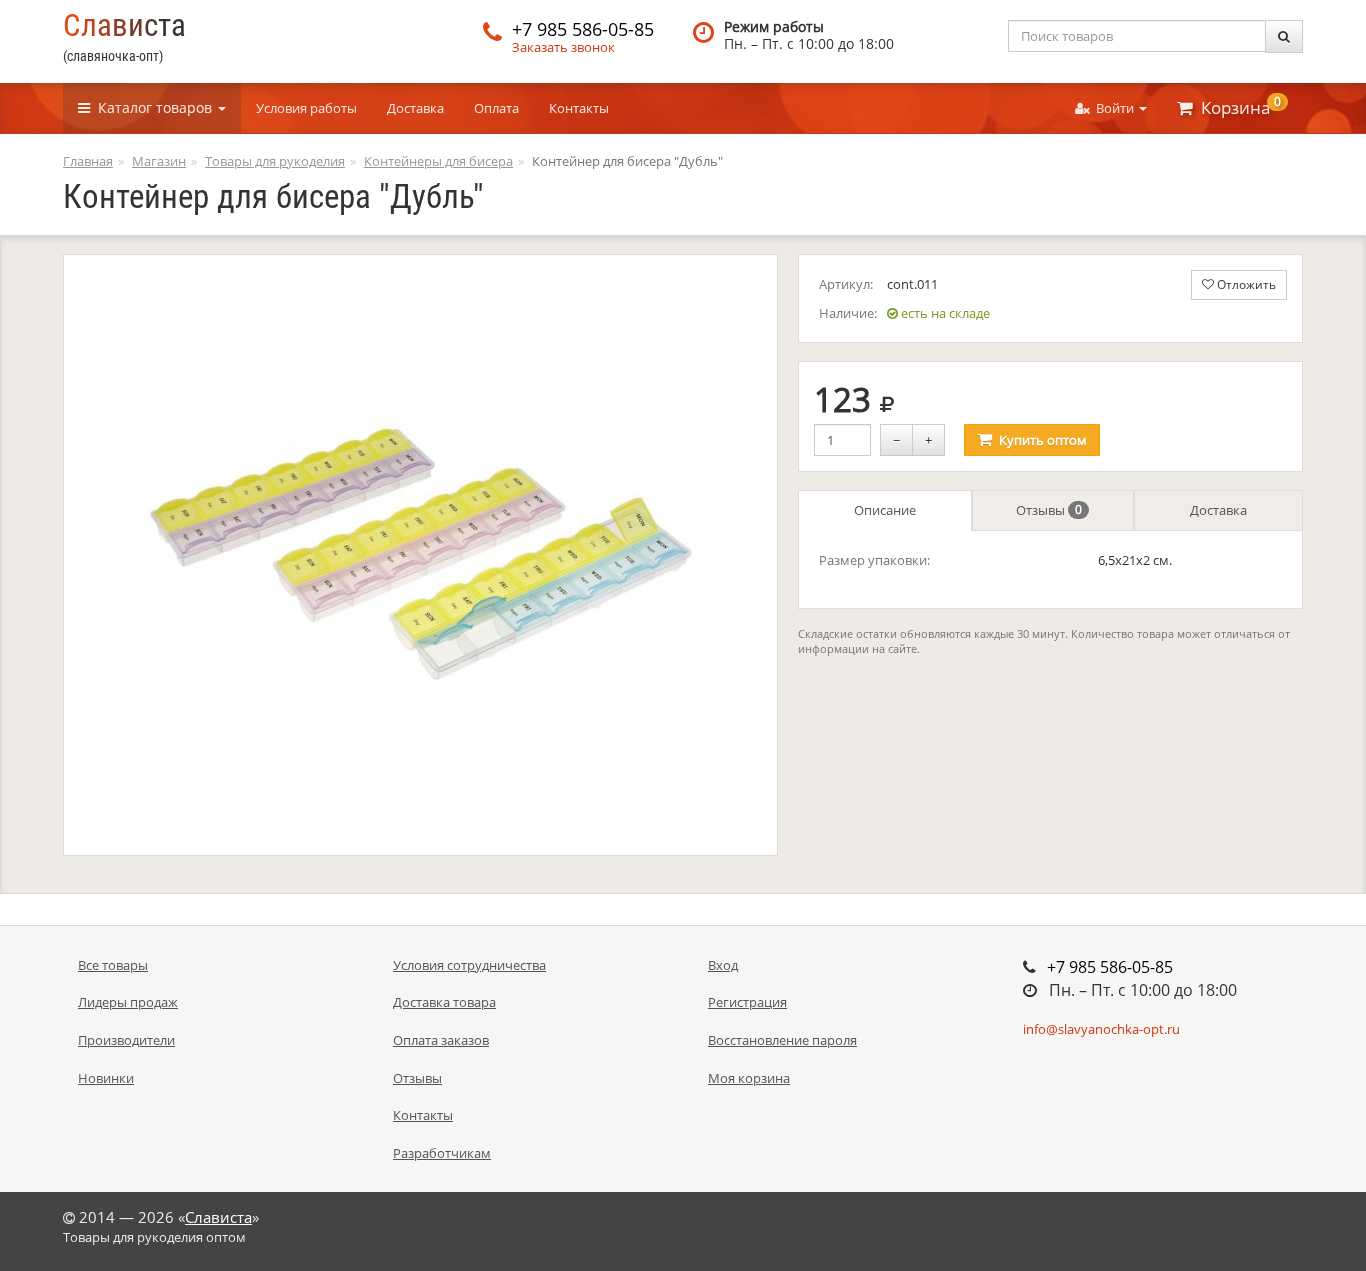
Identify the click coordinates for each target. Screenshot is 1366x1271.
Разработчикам (442, 1153)
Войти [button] (1113, 108)
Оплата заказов (441, 1040)
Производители (126, 1040)
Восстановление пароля (782, 1040)
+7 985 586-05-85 (583, 29)
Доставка (415, 108)
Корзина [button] (1237, 106)
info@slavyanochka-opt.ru (1101, 1029)
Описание (885, 510)
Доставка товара (444, 1002)
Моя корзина (749, 1078)
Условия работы (306, 108)
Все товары (113, 965)
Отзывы (1049, 510)
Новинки (106, 1078)
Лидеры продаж (128, 1002)
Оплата (496, 108)
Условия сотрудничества (469, 965)
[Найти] (1284, 36)
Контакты (579, 108)
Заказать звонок (563, 47)
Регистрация (747, 1002)
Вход (723, 965)
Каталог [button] (151, 107)
